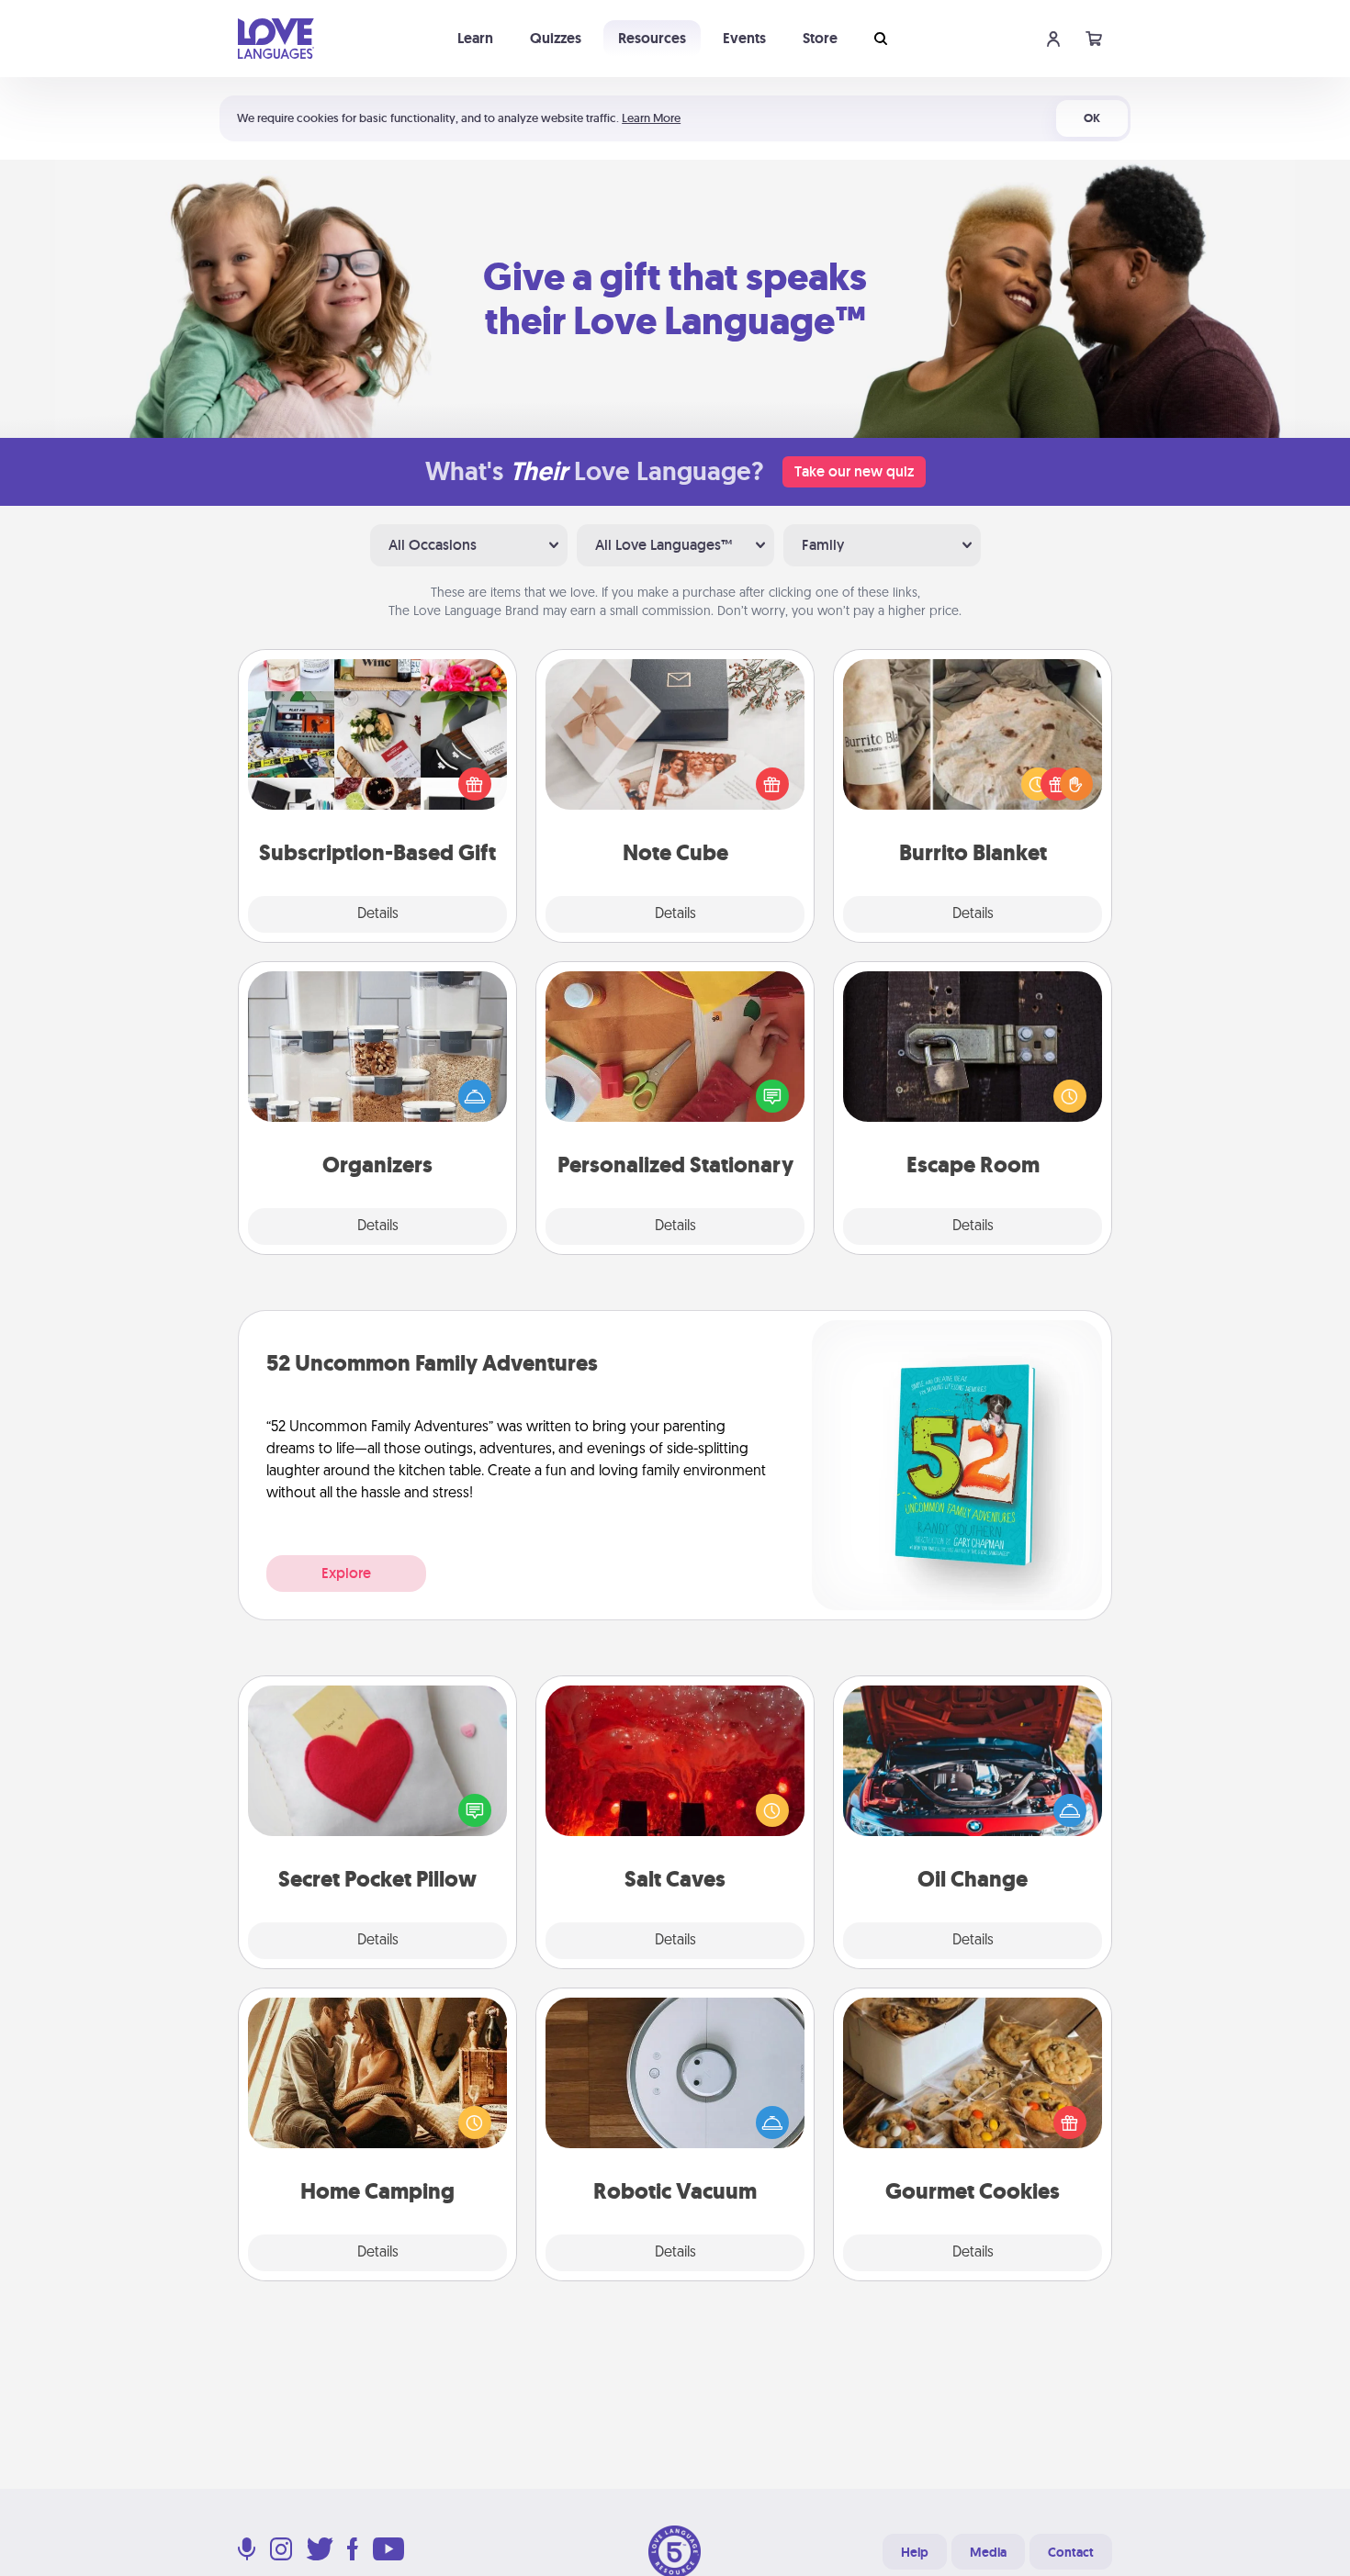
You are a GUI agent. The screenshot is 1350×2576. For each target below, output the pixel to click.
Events (744, 38)
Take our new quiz (854, 471)
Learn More (651, 118)
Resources (652, 38)
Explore (346, 1573)
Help (915, 2552)
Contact (1071, 2552)
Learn (475, 38)
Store (820, 38)
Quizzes (556, 38)
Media (988, 2552)
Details (378, 914)
